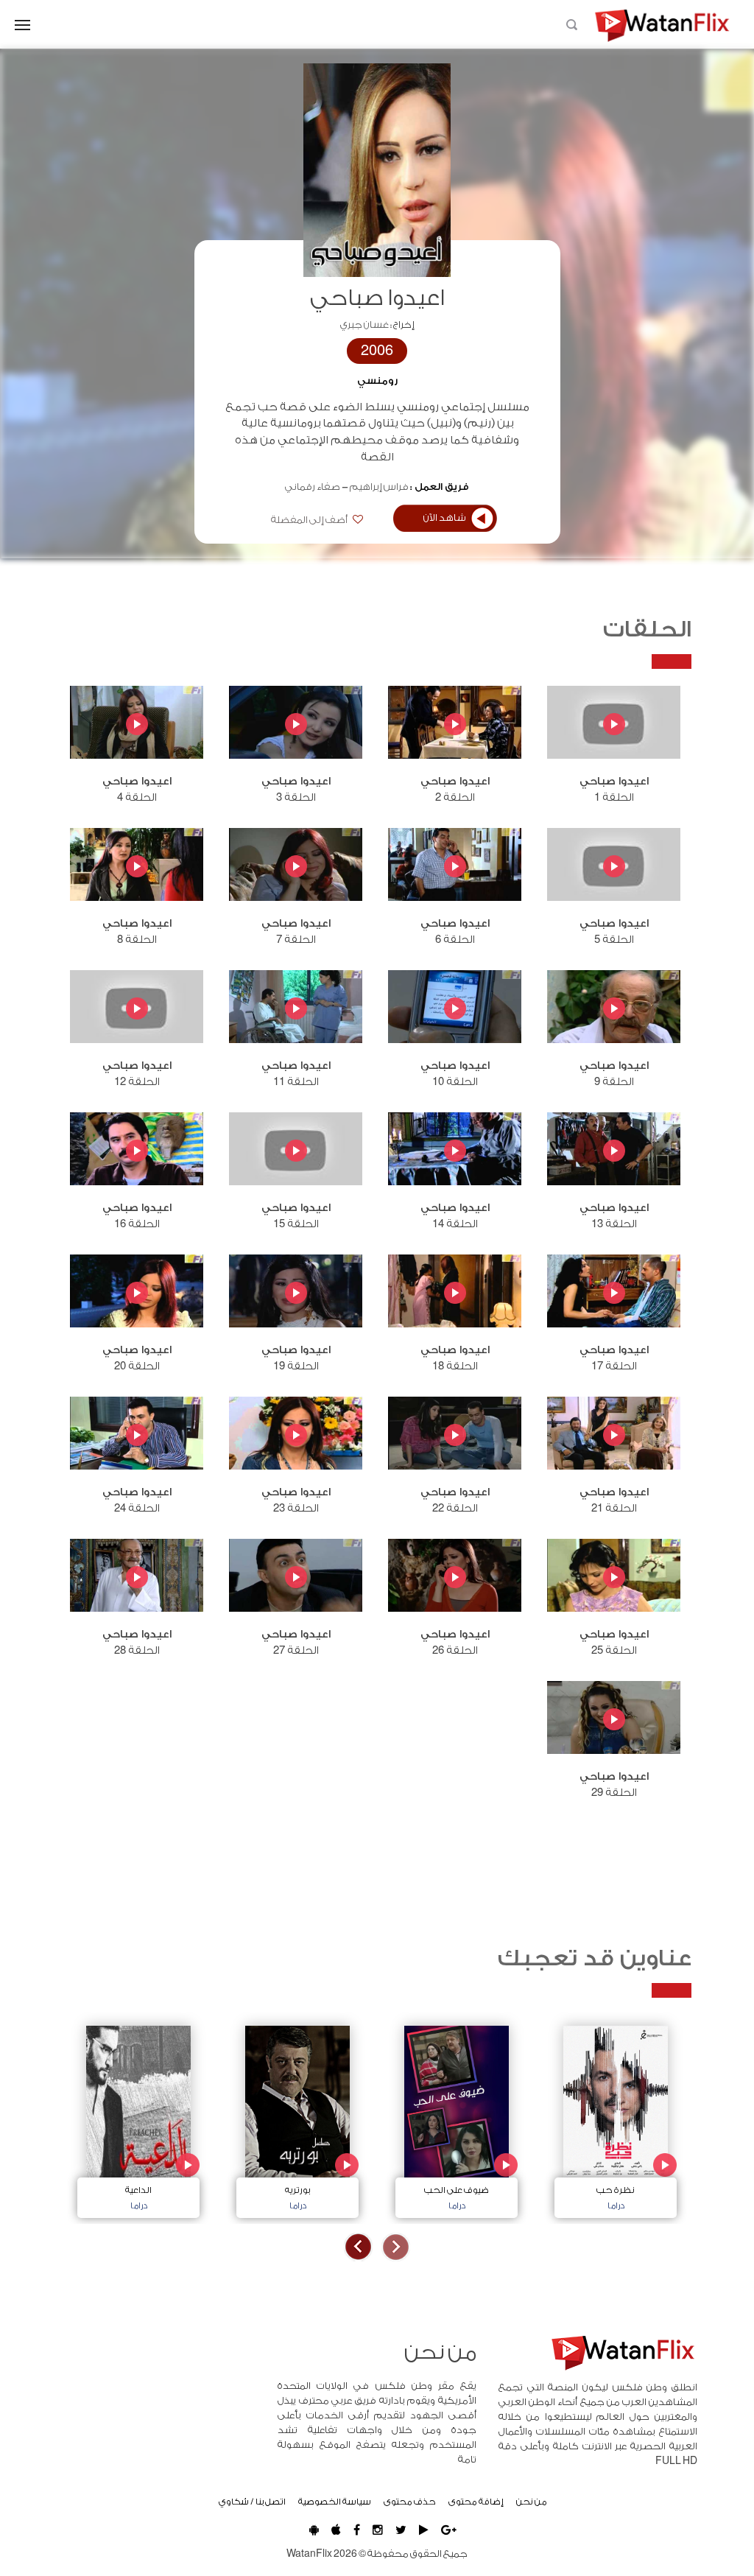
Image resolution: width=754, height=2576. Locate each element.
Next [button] (358, 2247)
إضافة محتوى (476, 2502)
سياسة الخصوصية (335, 2502)
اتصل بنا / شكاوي (252, 2502)
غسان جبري (364, 325)
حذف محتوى (410, 2502)
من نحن (532, 2502)
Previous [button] (396, 2247)
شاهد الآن (445, 518)
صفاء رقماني (313, 487)
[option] (616, 2118)
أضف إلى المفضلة (310, 520)
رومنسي (377, 381)
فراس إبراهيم (379, 487)
